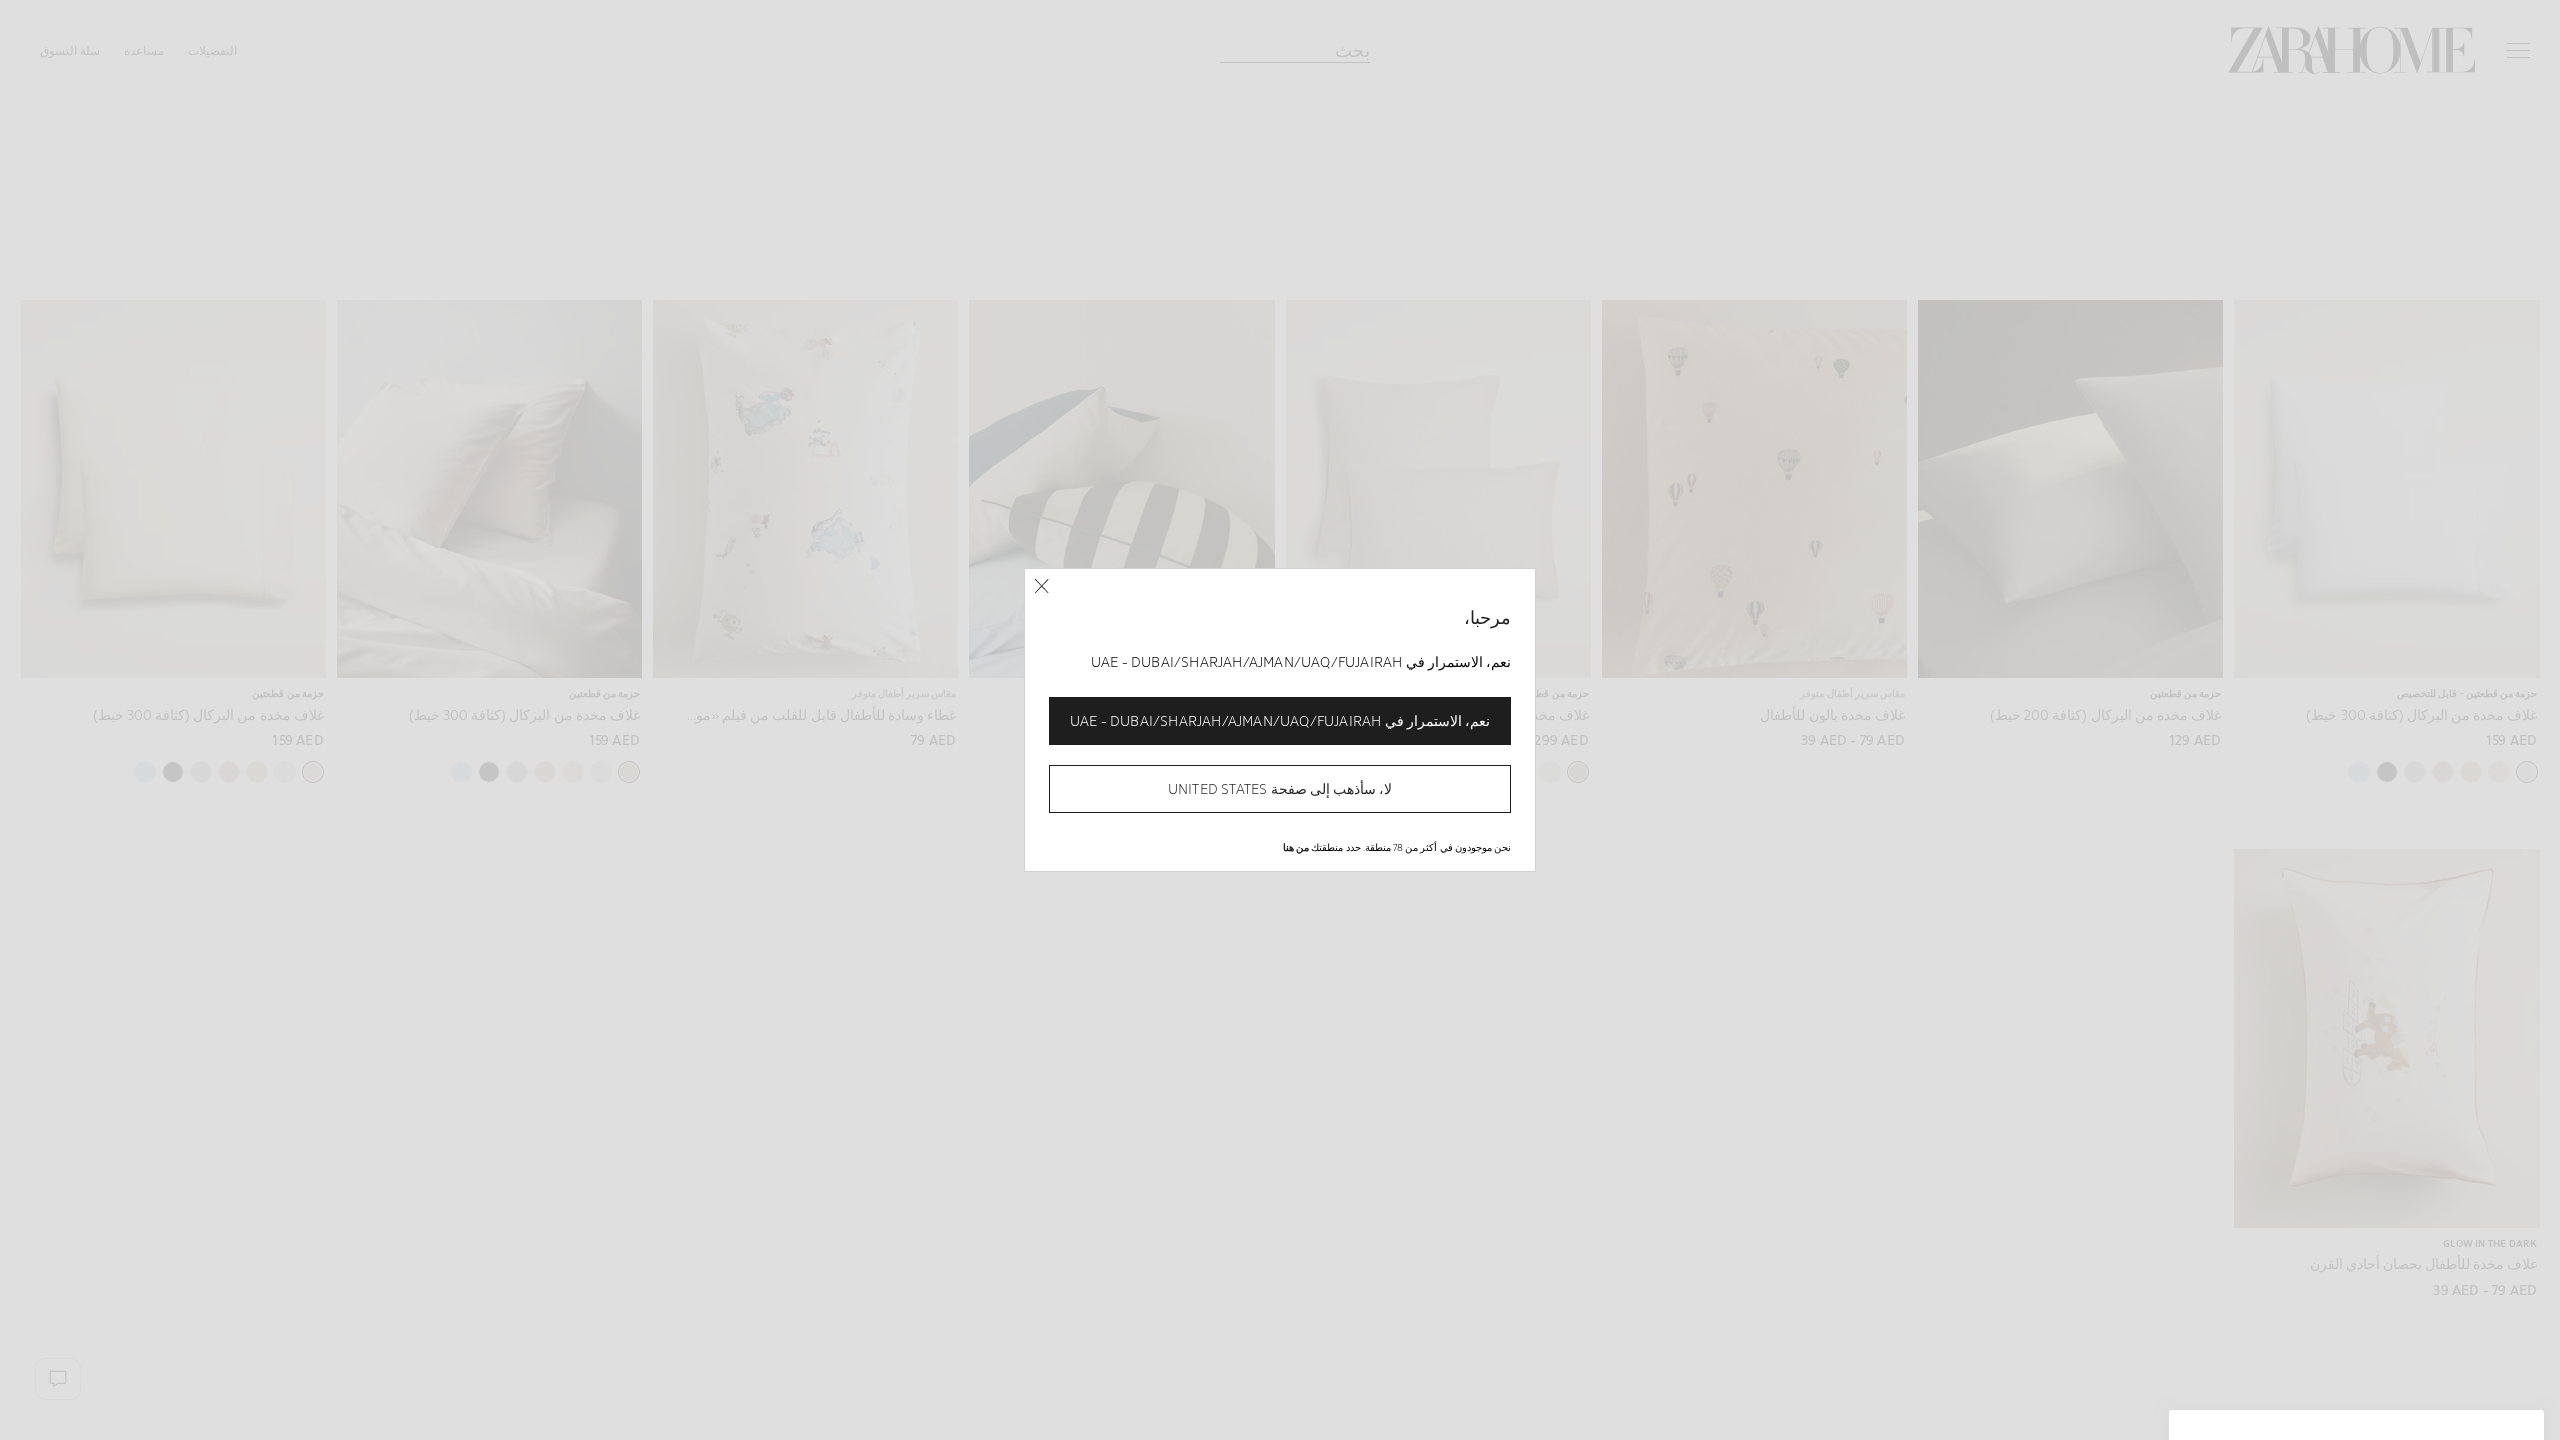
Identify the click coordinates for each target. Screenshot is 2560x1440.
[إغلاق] (1041, 586)
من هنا (1296, 847)
